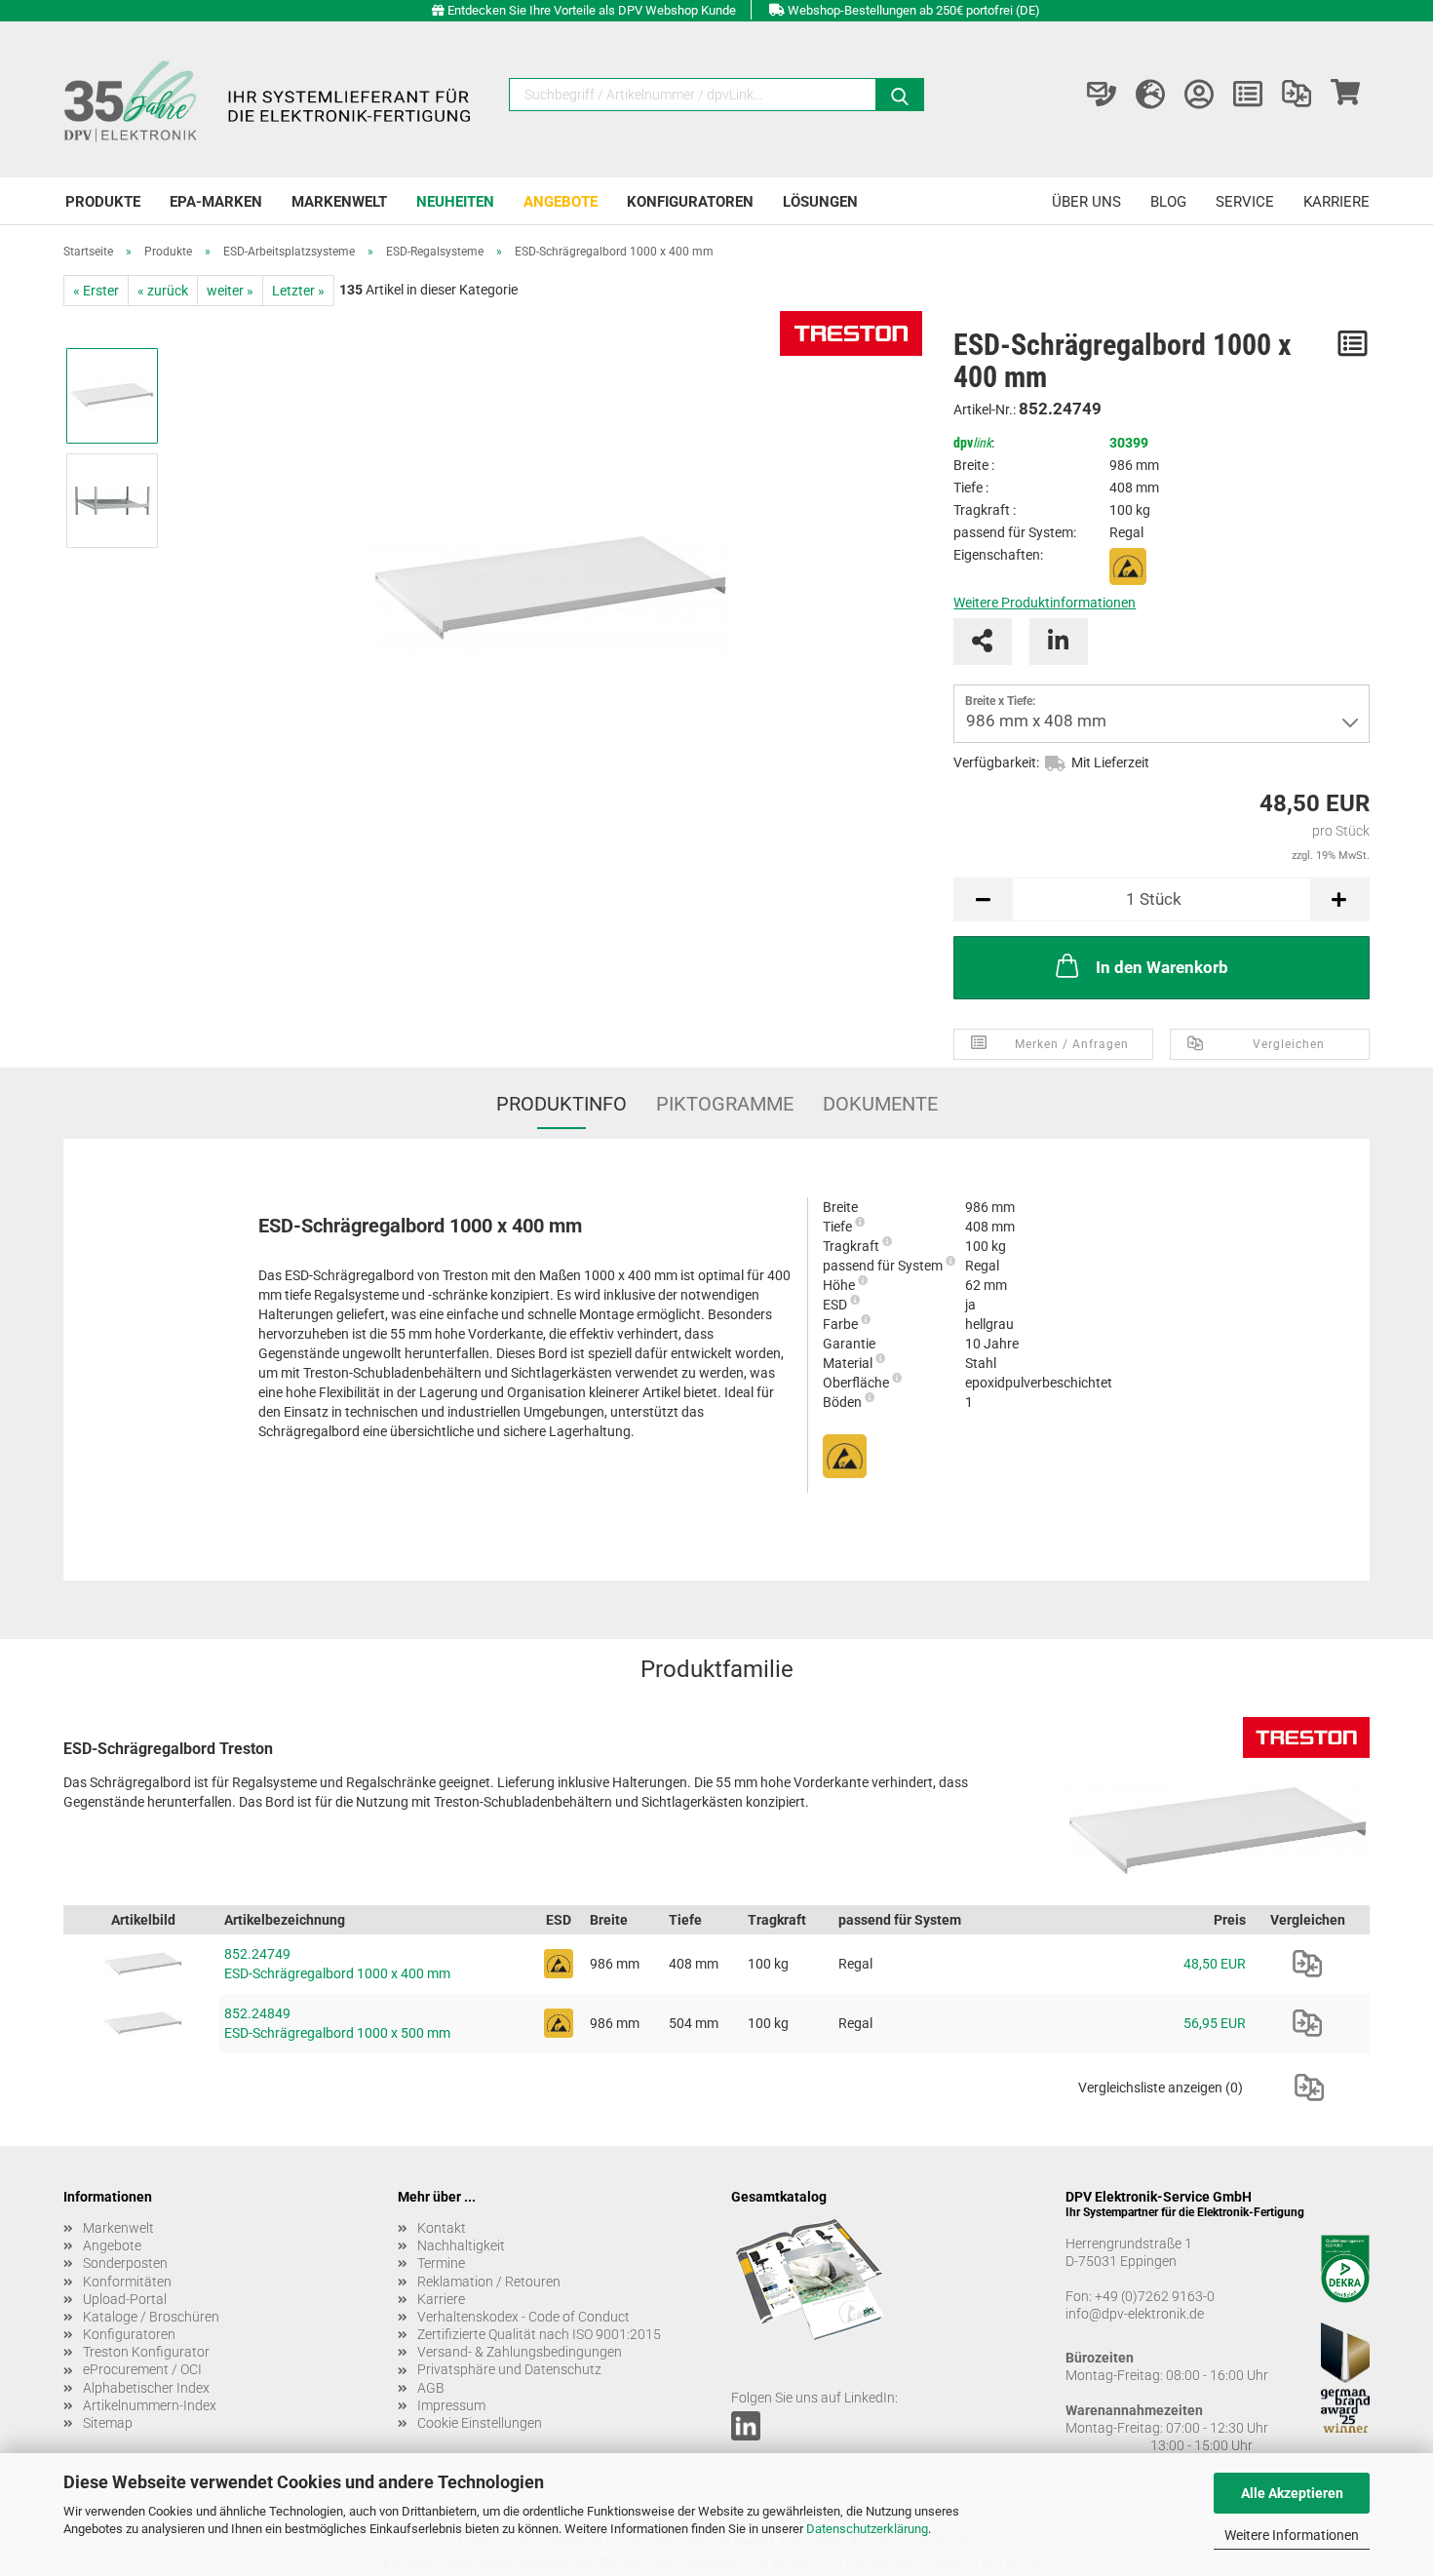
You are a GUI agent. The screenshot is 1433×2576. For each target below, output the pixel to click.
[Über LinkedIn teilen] (1059, 642)
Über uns (1086, 202)
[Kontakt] (1102, 95)
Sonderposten (125, 2263)
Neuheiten (455, 202)
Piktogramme (725, 1104)
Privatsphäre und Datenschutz (509, 2369)
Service (1245, 202)
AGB (431, 2388)
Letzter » (298, 291)
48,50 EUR (1215, 1964)
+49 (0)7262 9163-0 (1155, 2296)
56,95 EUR (1215, 2023)
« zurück (163, 291)
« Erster (96, 291)
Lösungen (820, 202)
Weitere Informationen (1292, 2535)
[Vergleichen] (1307, 1964)
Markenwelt (339, 202)
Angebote (561, 202)
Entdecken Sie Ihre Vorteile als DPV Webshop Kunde (592, 10)
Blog (1168, 202)
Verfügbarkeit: (996, 762)
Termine (441, 2263)
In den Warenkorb (1162, 967)
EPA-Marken (216, 202)
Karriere (1336, 202)
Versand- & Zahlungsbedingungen (520, 2352)
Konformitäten (127, 2282)
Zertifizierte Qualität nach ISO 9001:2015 (539, 2334)
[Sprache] (1150, 95)
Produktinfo (562, 1104)
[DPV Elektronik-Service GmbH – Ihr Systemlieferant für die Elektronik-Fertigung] (270, 99)
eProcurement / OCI (142, 2369)
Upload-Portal (125, 2299)
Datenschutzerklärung (867, 2529)
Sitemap (108, 2423)
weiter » (230, 291)
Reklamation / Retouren (489, 2282)
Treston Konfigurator (146, 2352)
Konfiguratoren (690, 202)
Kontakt (442, 2228)
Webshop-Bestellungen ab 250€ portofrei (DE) (914, 10)
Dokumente (880, 1104)
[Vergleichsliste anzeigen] (1297, 95)
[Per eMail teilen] (983, 642)
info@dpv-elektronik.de (1135, 2314)
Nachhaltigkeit (461, 2245)
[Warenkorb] (1345, 95)
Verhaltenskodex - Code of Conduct (523, 2317)
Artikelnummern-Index (150, 2405)
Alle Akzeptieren (1292, 2493)
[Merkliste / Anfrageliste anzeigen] (1248, 95)
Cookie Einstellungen (480, 2423)
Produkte (103, 202)
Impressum (451, 2405)
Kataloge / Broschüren (151, 2317)
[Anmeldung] (1199, 95)
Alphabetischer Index (146, 2388)
